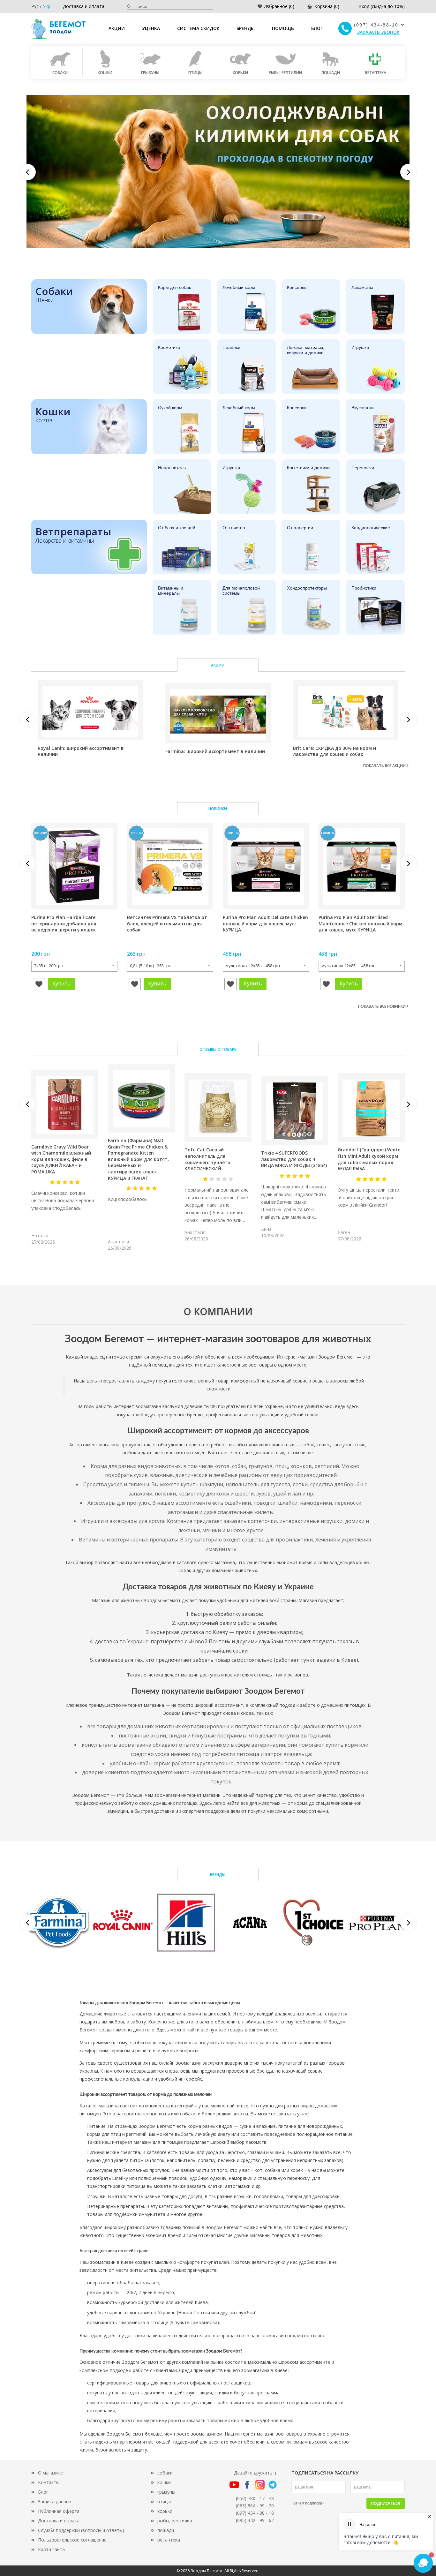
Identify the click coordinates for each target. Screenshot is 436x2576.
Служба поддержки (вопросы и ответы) (81, 2530)
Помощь (283, 28)
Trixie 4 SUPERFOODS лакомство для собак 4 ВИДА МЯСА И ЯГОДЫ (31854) (294, 1159)
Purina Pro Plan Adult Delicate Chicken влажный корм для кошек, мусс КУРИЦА (265, 923)
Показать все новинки (382, 1006)
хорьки (165, 2511)
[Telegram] (273, 2484)
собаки (165, 2473)
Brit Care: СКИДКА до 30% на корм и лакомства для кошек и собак (335, 751)
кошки (164, 2482)
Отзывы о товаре (218, 1049)
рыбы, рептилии (175, 2521)
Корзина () (327, 6)
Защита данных (55, 2501)
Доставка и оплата (84, 6)
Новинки (218, 809)
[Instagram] (260, 2484)
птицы (164, 2501)
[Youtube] (234, 2484)
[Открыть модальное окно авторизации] (39, 984)
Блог (317, 28)
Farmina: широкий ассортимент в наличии (215, 751)
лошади (166, 2530)
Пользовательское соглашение (72, 2540)
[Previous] (27, 172)
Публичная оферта (59, 2511)
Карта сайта (51, 2549)
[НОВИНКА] (74, 866)
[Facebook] (247, 2484)
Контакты (49, 2482)
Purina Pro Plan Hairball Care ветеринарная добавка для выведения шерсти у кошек (64, 923)
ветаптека (169, 2540)
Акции (117, 28)
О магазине (50, 2473)
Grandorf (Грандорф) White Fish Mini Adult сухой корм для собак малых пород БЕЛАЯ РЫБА (369, 1159)
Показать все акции (385, 766)
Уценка (151, 28)
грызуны (166, 2492)
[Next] (409, 172)
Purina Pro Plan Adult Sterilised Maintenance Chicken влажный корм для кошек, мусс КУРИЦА (361, 923)
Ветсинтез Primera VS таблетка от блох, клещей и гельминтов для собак (167, 923)
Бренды (246, 28)
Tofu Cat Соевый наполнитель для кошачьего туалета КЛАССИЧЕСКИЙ (207, 1159)
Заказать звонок (378, 32)
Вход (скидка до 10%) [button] (382, 6)
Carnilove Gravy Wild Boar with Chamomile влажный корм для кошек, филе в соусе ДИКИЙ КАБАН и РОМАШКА (61, 1159)
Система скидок (198, 28)
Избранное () (279, 6)
